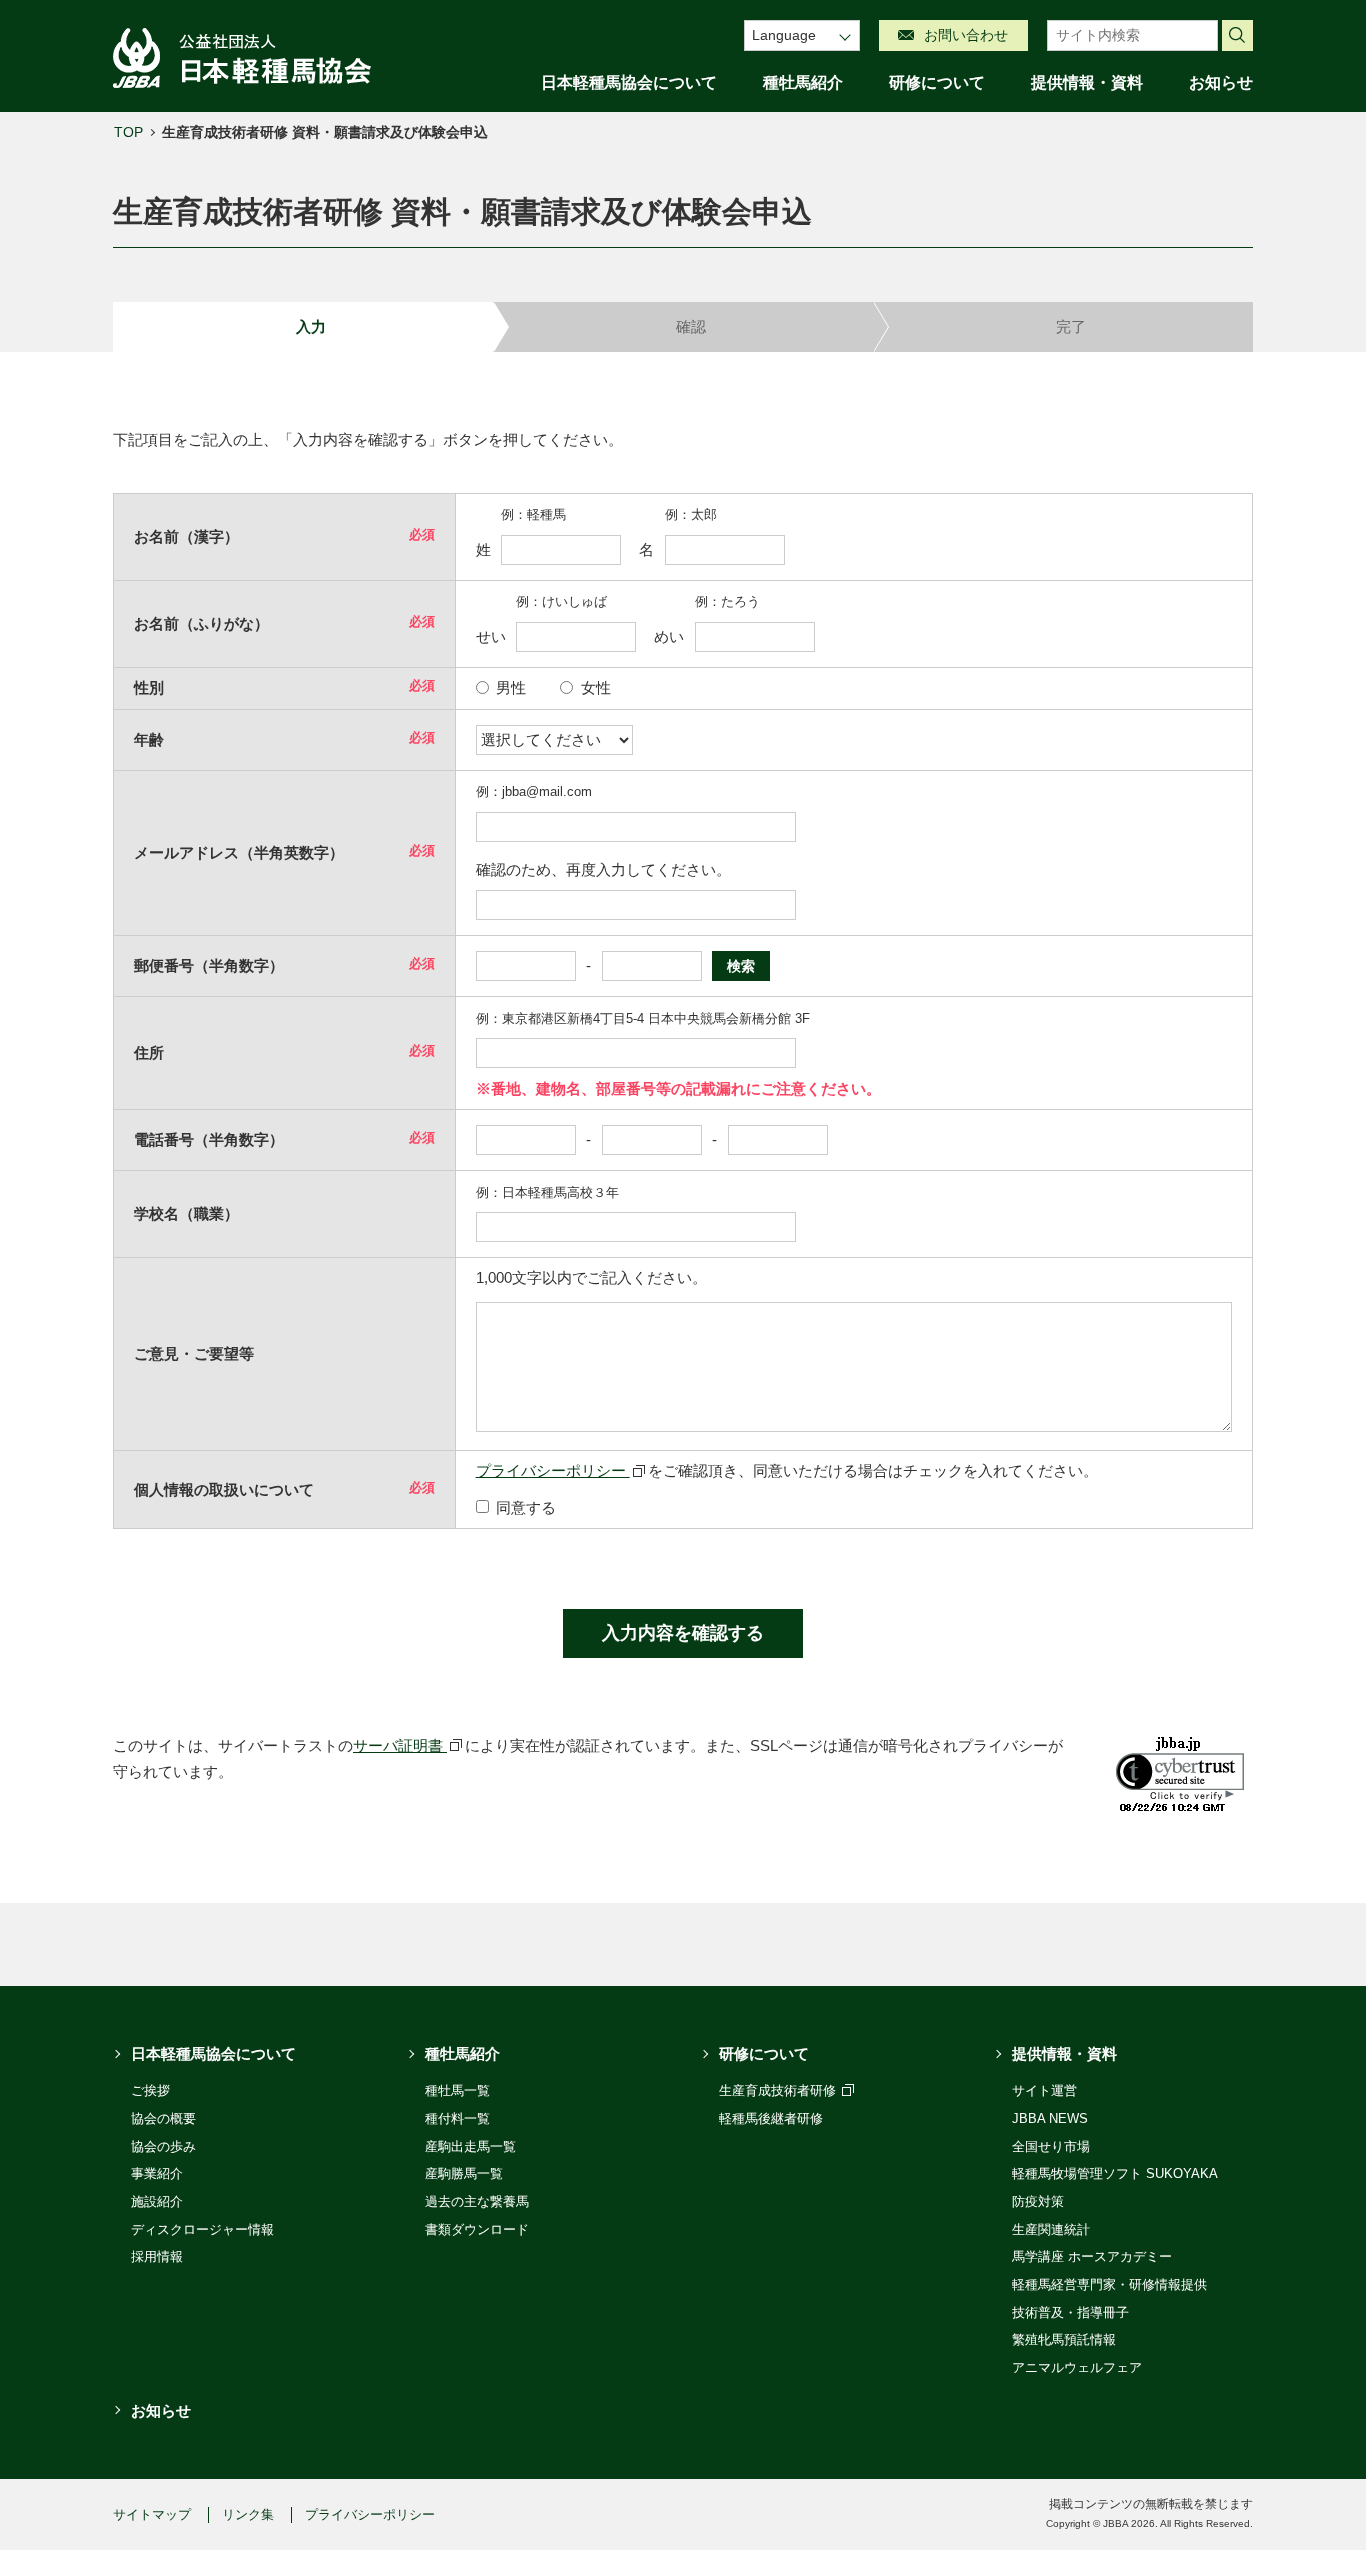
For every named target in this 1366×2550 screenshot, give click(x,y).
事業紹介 (157, 2173)
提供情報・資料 (1087, 82)
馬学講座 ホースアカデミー (1092, 2256)
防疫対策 (1038, 2201)
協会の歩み (163, 2146)
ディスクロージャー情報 (202, 2229)
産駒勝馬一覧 (464, 2173)
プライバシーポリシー (553, 1470)
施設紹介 (157, 2201)
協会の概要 (163, 2118)
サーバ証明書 (400, 1745)
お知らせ (1221, 82)
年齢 (149, 739)
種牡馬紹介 (803, 82)
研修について (937, 82)
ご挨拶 (150, 2090)
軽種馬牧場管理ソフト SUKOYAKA (1115, 2173)
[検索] (1238, 36)
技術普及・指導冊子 (1070, 2312)
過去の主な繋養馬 (477, 2201)
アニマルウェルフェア (1077, 2367)
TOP (128, 132)
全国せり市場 (1051, 2146)
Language (784, 35)
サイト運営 (1044, 2090)
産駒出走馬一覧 (470, 2146)
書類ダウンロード (477, 2229)
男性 (511, 687)
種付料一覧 (457, 2118)
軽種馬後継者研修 (771, 2118)
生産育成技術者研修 (779, 2090)
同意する (526, 1507)
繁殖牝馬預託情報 (1064, 2339)
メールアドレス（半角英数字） (239, 852)
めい (669, 636)
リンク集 (248, 2514)
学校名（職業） (186, 1213)
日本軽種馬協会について (629, 82)
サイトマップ (152, 2514)
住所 (149, 1052)
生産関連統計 (1051, 2229)
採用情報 (157, 2256)
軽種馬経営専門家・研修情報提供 (1109, 2284)
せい (491, 636)
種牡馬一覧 (457, 2090)
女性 (596, 687)
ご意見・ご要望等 (194, 1353)
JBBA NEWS (1050, 2118)
